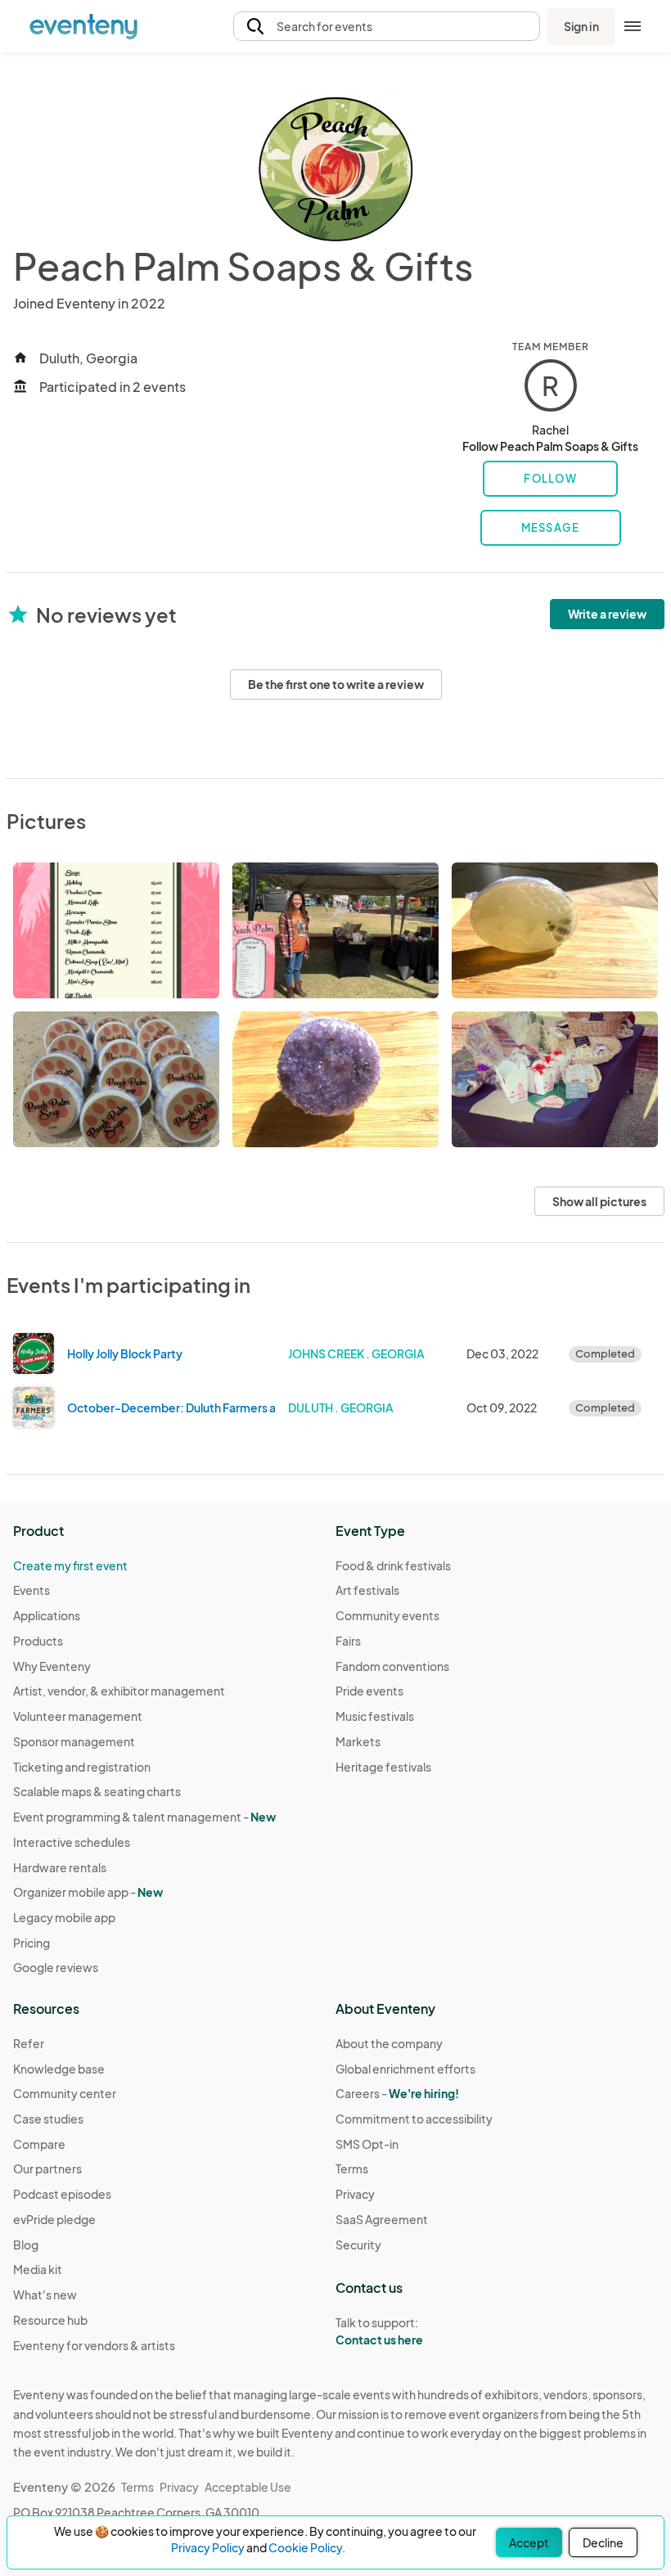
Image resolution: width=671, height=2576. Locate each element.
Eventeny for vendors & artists (94, 2345)
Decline (603, 2542)
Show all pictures (599, 1201)
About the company (389, 2043)
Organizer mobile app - (88, 1892)
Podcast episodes (62, 2194)
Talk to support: (379, 2331)
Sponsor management (74, 1741)
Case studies (48, 2119)
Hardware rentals (60, 1867)
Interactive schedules (72, 1842)
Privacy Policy (208, 2547)
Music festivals (375, 1716)
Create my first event (70, 1565)
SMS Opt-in (367, 2144)
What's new (45, 2295)
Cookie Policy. (307, 2547)
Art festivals (367, 1590)
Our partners (47, 2168)
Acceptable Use (248, 2487)
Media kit (38, 2269)
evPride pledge (54, 2219)
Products (38, 1641)
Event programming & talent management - (144, 1817)
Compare (39, 2144)
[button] (387, 27)
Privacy (355, 2194)
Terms (352, 2168)
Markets (358, 1741)
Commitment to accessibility (414, 2119)
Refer (29, 2043)
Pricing (32, 1943)
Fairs (348, 1641)
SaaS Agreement (382, 2219)
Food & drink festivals (393, 1565)
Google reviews (56, 1967)
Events (32, 1590)
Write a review (607, 614)
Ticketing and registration (82, 1767)
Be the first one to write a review (336, 684)
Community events (387, 1615)
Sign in (581, 26)
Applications (47, 1615)
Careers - (397, 2093)
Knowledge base (59, 2069)
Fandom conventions (392, 1666)
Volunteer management (78, 1716)
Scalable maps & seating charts (97, 1791)
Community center (65, 2093)
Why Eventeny (52, 1666)
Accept (529, 2542)
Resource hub (50, 2320)
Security (358, 2245)
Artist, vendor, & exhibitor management (119, 1691)
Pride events (369, 1691)
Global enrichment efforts (405, 2069)
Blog (26, 2245)
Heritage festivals (383, 1767)
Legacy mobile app (64, 1917)
